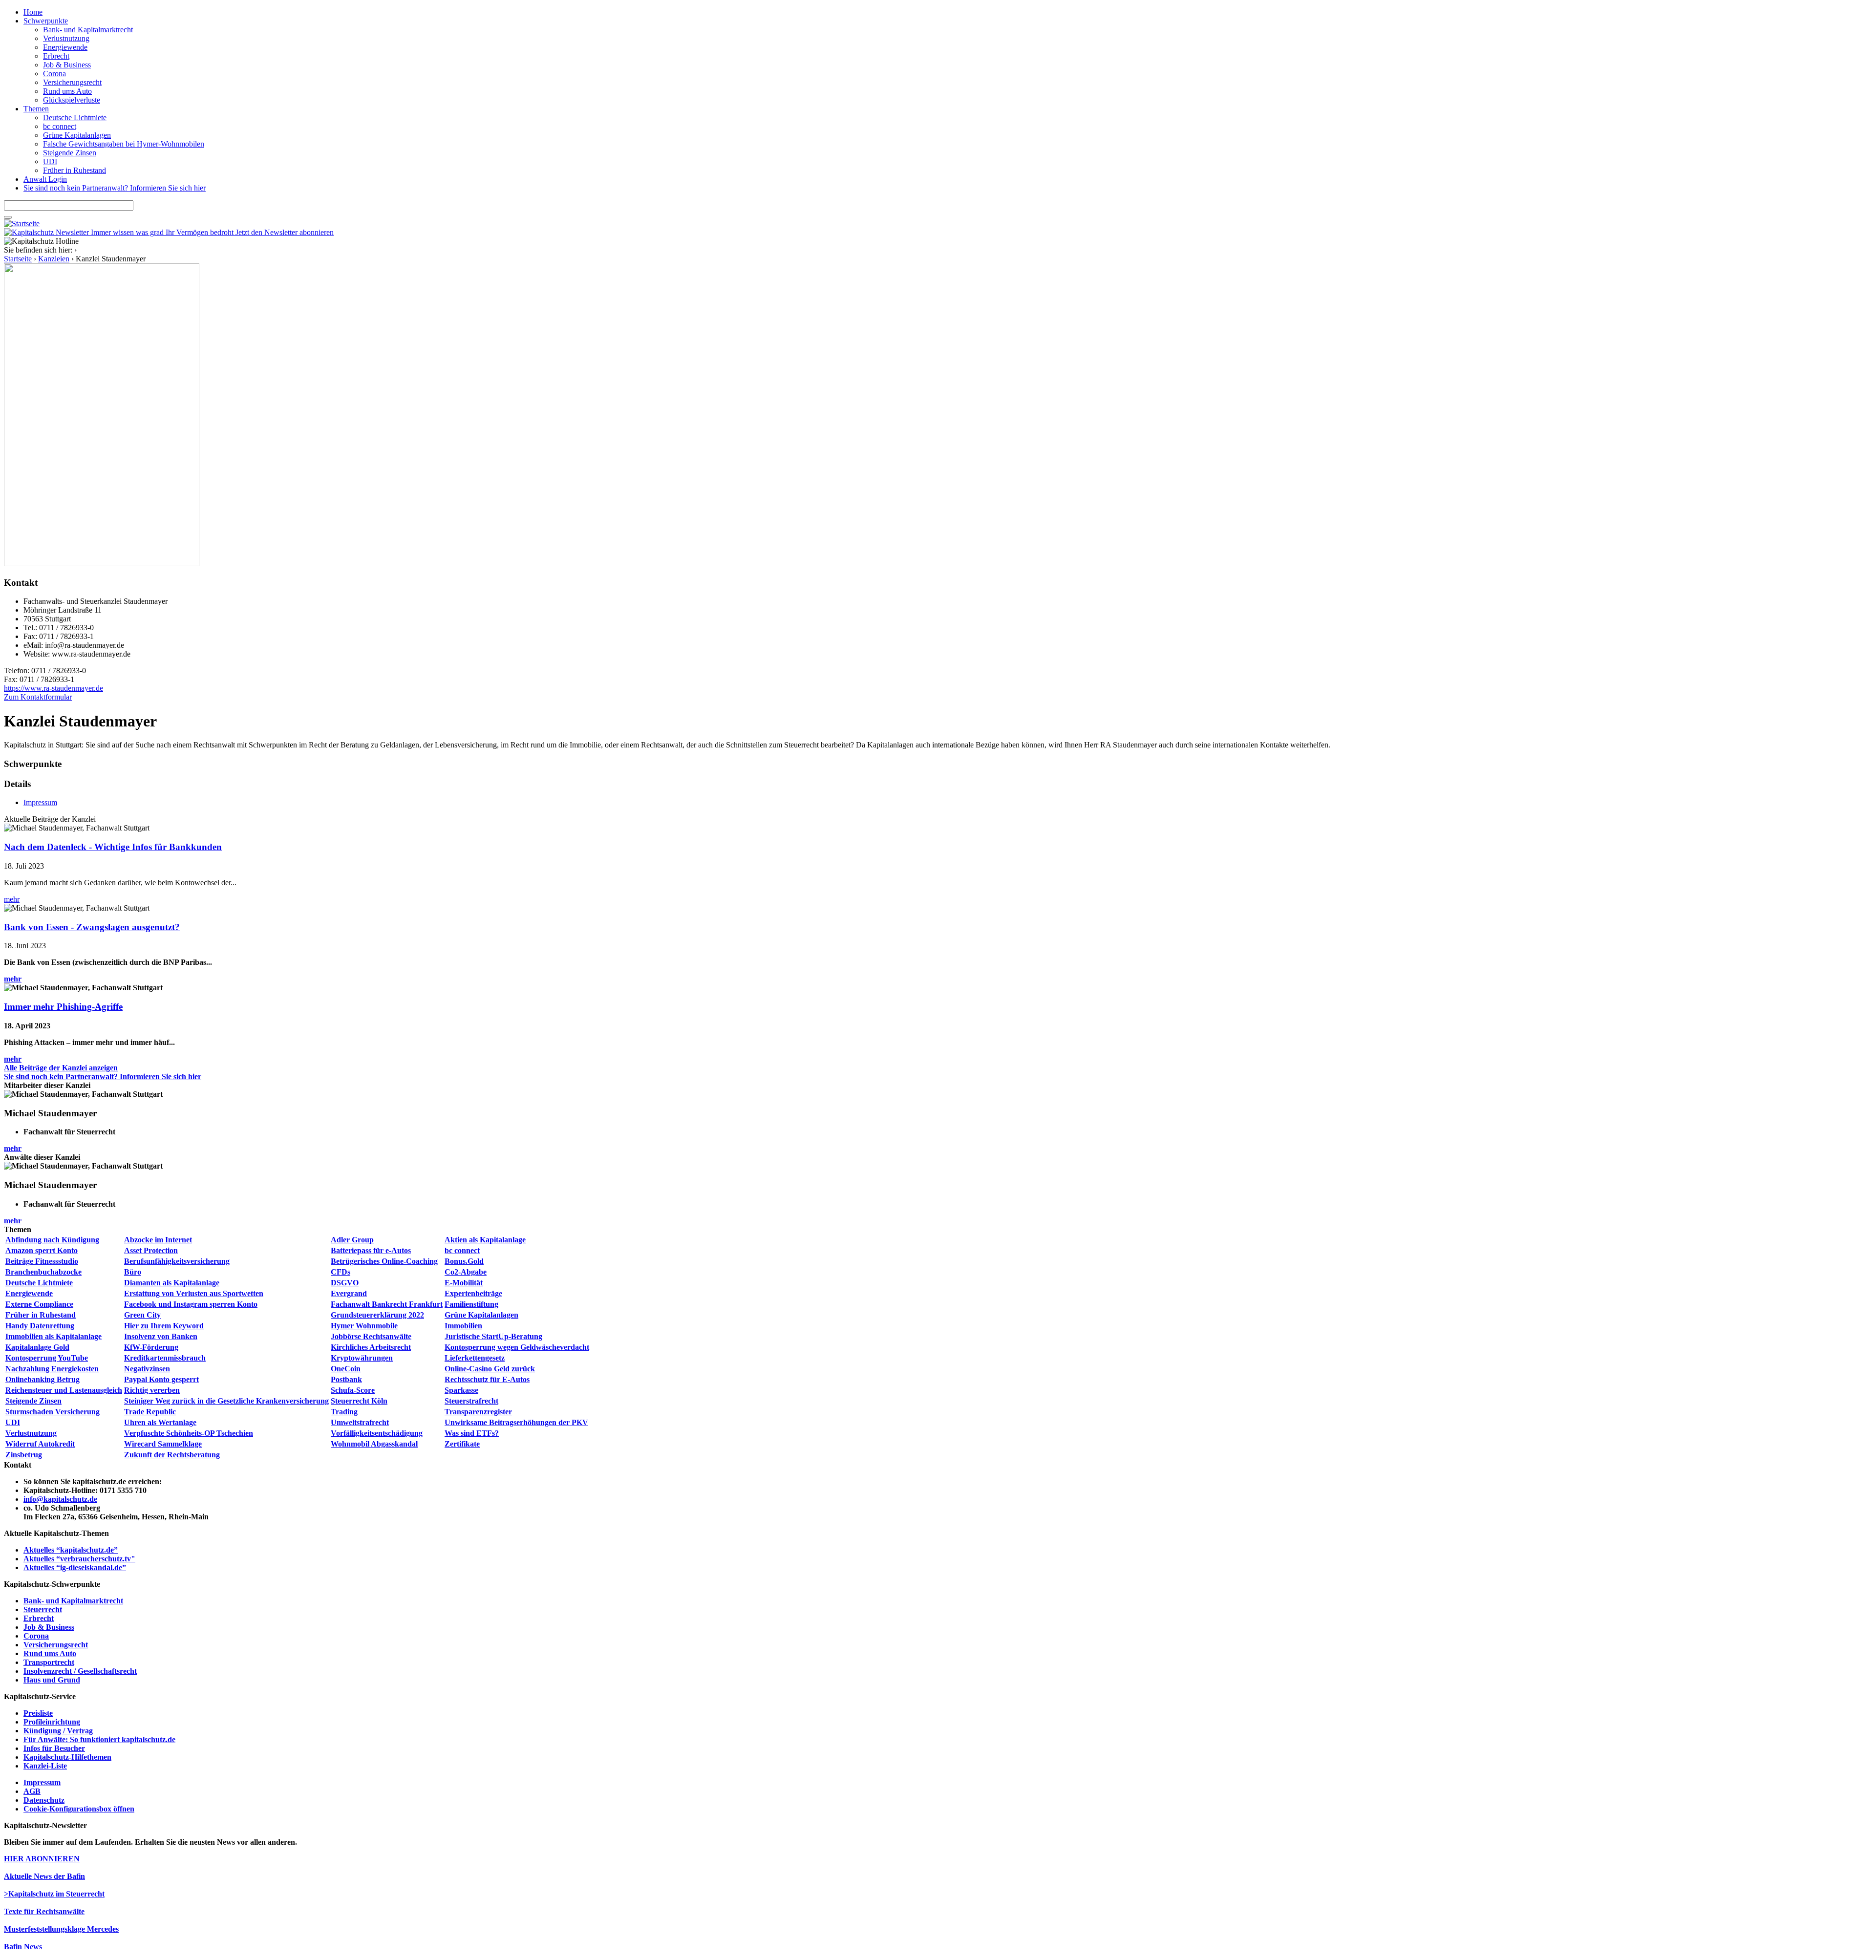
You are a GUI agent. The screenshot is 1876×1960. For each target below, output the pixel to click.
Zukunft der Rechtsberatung (172, 1455)
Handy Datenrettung (40, 1326)
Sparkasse (461, 1390)
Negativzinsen (147, 1369)
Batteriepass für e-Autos (371, 1250)
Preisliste (38, 1713)
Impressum (40, 802)
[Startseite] (22, 224)
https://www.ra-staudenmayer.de (53, 688)
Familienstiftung (471, 1304)
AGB (32, 1791)
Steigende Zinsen (70, 153)
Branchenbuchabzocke (43, 1272)
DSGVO (345, 1283)
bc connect (60, 126)
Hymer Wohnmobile (364, 1326)
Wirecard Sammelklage (163, 1444)
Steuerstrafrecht (471, 1401)
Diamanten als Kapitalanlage (172, 1283)
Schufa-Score (353, 1390)
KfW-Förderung (151, 1347)
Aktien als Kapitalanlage (485, 1240)
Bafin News (23, 1947)
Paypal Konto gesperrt (161, 1379)
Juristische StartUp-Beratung (493, 1336)
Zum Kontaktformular (38, 697)
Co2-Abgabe (466, 1272)
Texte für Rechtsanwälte (44, 1911)
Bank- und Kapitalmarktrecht (88, 30)
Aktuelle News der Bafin (44, 1876)
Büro (133, 1272)
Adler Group (352, 1240)
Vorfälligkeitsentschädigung (377, 1433)
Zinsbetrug (24, 1455)
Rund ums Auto (67, 91)
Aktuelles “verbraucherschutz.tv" (79, 1559)
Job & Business (67, 65)
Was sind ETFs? (472, 1433)
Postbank (346, 1379)
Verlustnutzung (66, 38)
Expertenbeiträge (473, 1293)
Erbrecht (56, 56)
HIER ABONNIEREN (42, 1859)
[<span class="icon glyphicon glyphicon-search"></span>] (8, 217)
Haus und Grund (52, 1680)
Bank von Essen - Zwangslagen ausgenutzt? (92, 927)
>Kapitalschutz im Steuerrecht (54, 1894)
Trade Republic (150, 1412)
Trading (344, 1412)
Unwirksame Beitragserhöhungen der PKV (516, 1422)
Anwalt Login (45, 179)
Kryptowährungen (362, 1358)
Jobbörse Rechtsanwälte (371, 1336)
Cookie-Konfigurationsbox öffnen (79, 1809)
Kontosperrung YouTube (47, 1358)
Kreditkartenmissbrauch (165, 1358)
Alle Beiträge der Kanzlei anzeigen (61, 1068)
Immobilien (463, 1326)
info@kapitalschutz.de (60, 1499)
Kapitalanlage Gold (37, 1347)
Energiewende (65, 47)
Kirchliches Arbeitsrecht (371, 1347)
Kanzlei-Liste (45, 1766)
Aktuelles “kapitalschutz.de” (71, 1550)
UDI (50, 161)
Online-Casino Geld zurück (490, 1369)
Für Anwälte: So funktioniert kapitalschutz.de (99, 1739)
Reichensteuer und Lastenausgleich (64, 1390)
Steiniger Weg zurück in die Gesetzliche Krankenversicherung (226, 1401)
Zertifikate (462, 1444)
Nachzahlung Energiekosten (52, 1369)
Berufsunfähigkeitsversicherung (177, 1261)
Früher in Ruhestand (75, 170)
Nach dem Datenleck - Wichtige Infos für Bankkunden (113, 847)
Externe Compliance (39, 1304)
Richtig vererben (152, 1390)
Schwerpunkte (46, 21)
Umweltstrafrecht (360, 1422)
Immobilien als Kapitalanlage (53, 1336)
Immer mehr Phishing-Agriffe (63, 1007)
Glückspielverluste (72, 100)
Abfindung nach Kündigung (52, 1240)
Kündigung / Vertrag (58, 1731)
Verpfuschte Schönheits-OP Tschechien (189, 1433)
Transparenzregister (478, 1412)
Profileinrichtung (52, 1722)
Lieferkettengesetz (475, 1358)
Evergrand (349, 1293)
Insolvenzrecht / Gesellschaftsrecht (80, 1671)
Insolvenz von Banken (161, 1336)
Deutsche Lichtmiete (75, 117)
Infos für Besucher (54, 1748)
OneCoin (346, 1369)
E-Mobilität (464, 1283)
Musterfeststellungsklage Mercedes (61, 1929)
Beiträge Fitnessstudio (42, 1261)
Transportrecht (49, 1662)
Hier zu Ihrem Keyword (164, 1326)
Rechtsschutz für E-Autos (487, 1379)
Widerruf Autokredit (40, 1444)
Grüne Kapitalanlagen (77, 135)
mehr (12, 899)
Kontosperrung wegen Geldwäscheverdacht (517, 1347)
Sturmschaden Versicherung (53, 1412)
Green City (142, 1315)
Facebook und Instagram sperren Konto (191, 1304)
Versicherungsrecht (72, 82)
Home (33, 12)
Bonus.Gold (464, 1261)
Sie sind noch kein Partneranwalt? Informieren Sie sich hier (115, 188)
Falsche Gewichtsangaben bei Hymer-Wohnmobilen (124, 144)
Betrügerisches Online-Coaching (384, 1261)
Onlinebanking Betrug (43, 1379)
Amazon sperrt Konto (42, 1250)
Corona (54, 74)
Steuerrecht (43, 1609)
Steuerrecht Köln (359, 1401)
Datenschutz (44, 1800)
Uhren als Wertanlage (160, 1422)
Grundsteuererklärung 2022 (377, 1315)
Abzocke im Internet (158, 1240)
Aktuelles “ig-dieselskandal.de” (75, 1567)
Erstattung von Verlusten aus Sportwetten (194, 1293)
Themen (36, 109)
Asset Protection (151, 1250)
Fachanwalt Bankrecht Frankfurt (387, 1304)
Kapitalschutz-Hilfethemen (67, 1757)
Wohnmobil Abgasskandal (374, 1444)
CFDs (341, 1272)
